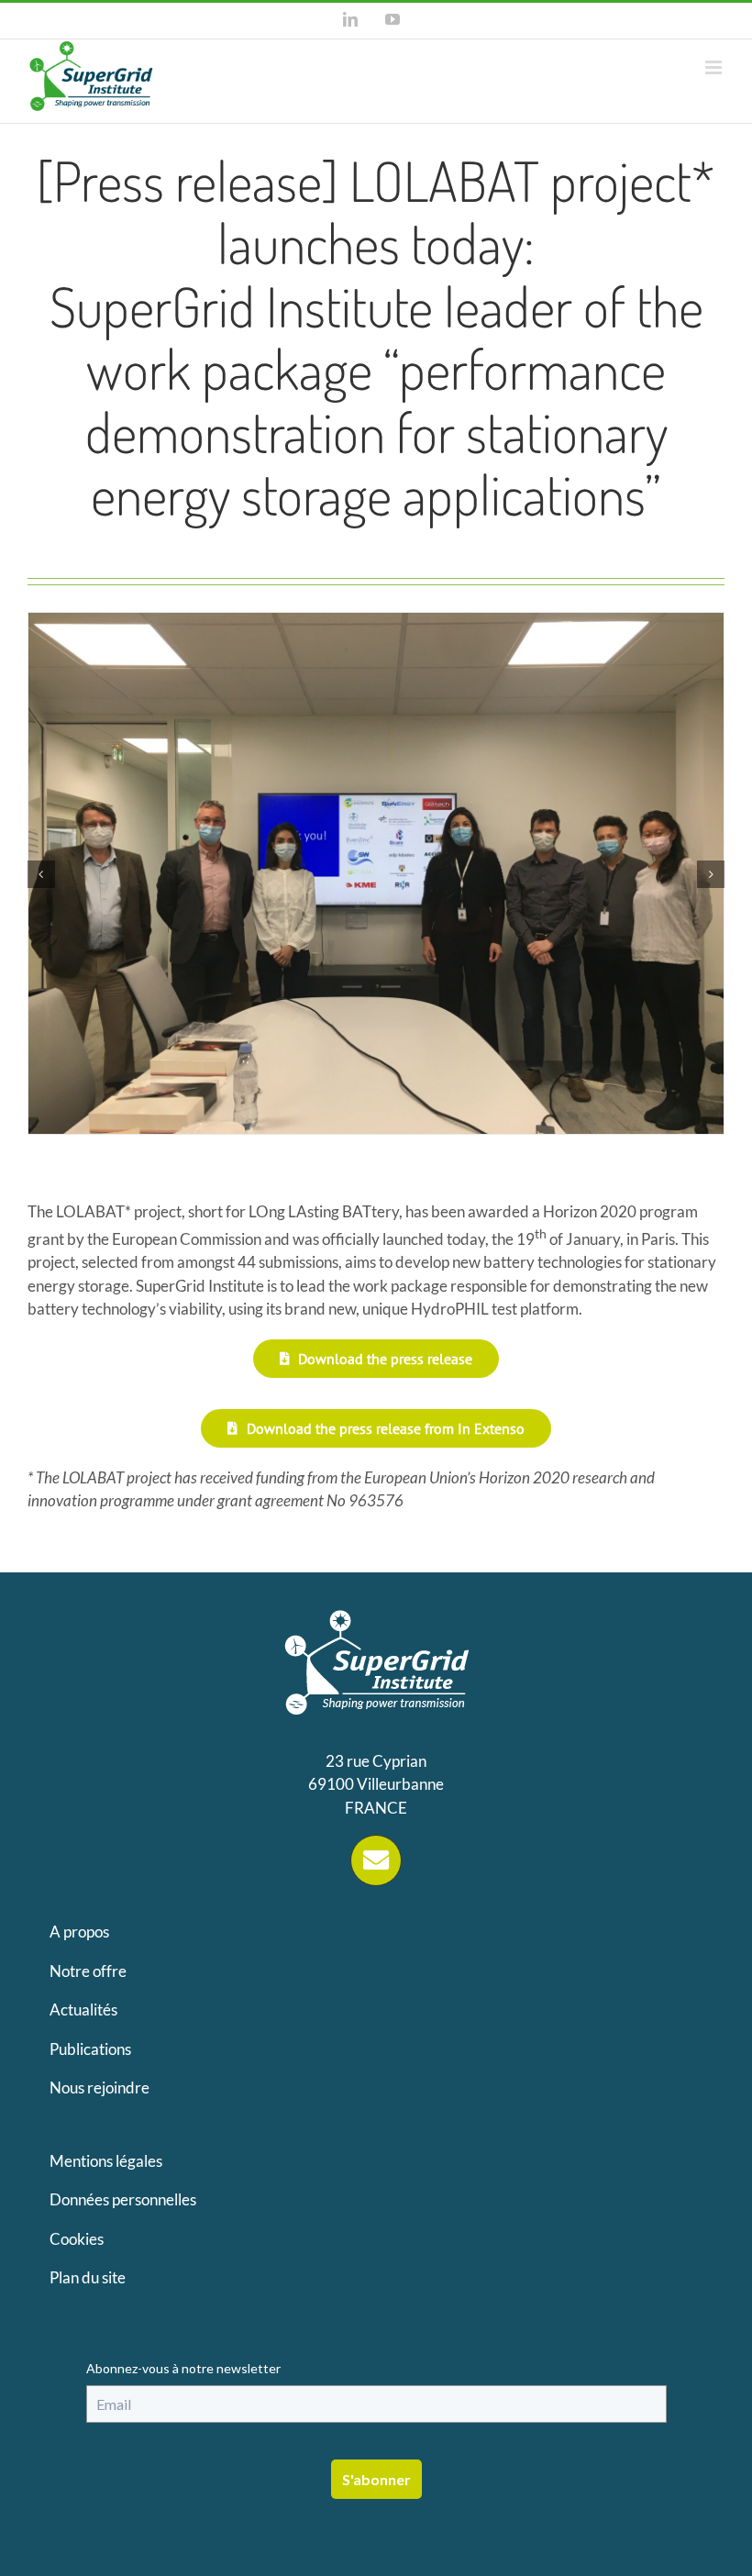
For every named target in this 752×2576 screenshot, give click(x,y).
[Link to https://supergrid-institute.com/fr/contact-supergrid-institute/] (376, 1860)
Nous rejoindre (100, 2087)
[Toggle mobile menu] (715, 67)
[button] (41, 874)
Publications (90, 2049)
